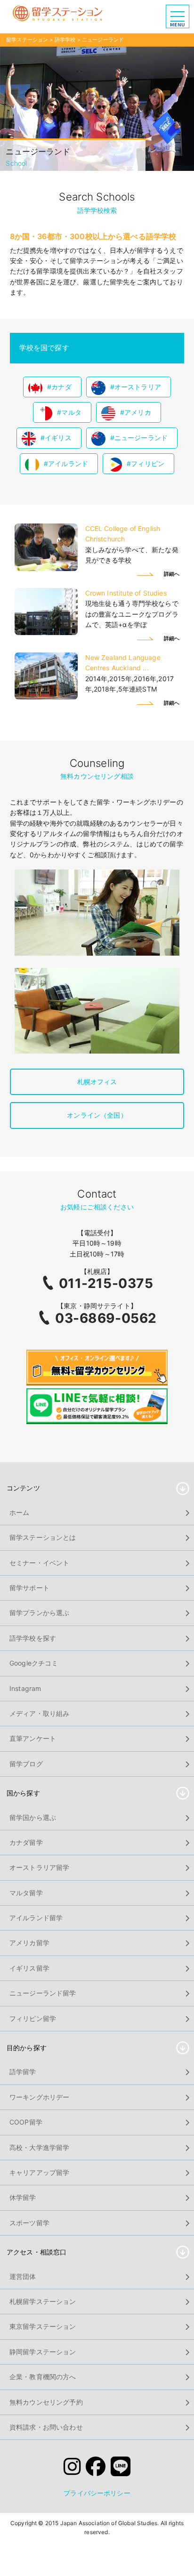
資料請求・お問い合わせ (46, 2427)
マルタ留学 (26, 1893)
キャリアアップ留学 (39, 2172)
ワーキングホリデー (39, 2097)
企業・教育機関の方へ (43, 2377)
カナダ (61, 387)
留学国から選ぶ (33, 1817)
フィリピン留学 (33, 2018)
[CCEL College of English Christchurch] (46, 568)
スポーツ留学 (29, 2223)
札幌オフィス (97, 1082)
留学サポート (29, 1588)
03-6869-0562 (106, 1318)
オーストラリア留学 (39, 1867)
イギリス (58, 438)
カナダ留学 (26, 1842)
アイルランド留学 (36, 1918)
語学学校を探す (33, 1638)
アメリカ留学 (29, 1943)
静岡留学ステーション (43, 2352)
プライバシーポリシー (97, 2493)
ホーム (19, 1512)
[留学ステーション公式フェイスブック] (96, 2468)
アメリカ (138, 412)
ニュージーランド (141, 438)
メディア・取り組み (39, 1713)
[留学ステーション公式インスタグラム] (72, 2468)
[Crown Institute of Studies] (46, 632)
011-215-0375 (106, 1283)
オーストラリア (138, 387)
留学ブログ (26, 1764)
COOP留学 (26, 2122)
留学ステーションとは (43, 1537)
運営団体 (23, 2276)
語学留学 (23, 2072)
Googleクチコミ (34, 1663)
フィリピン (148, 463)
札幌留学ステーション (43, 2301)
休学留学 (23, 2197)
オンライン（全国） (97, 1115)
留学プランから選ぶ (39, 1613)
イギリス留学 (29, 1968)
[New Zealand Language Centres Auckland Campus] (46, 697)
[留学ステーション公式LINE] (121, 2468)
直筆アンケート (33, 1738)
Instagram (25, 1688)
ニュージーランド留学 (43, 1993)
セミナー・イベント (39, 1563)
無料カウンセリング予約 (46, 2402)
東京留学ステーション (43, 2326)
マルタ (71, 412)
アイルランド (68, 463)
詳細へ (172, 574)
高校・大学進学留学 (39, 2147)
